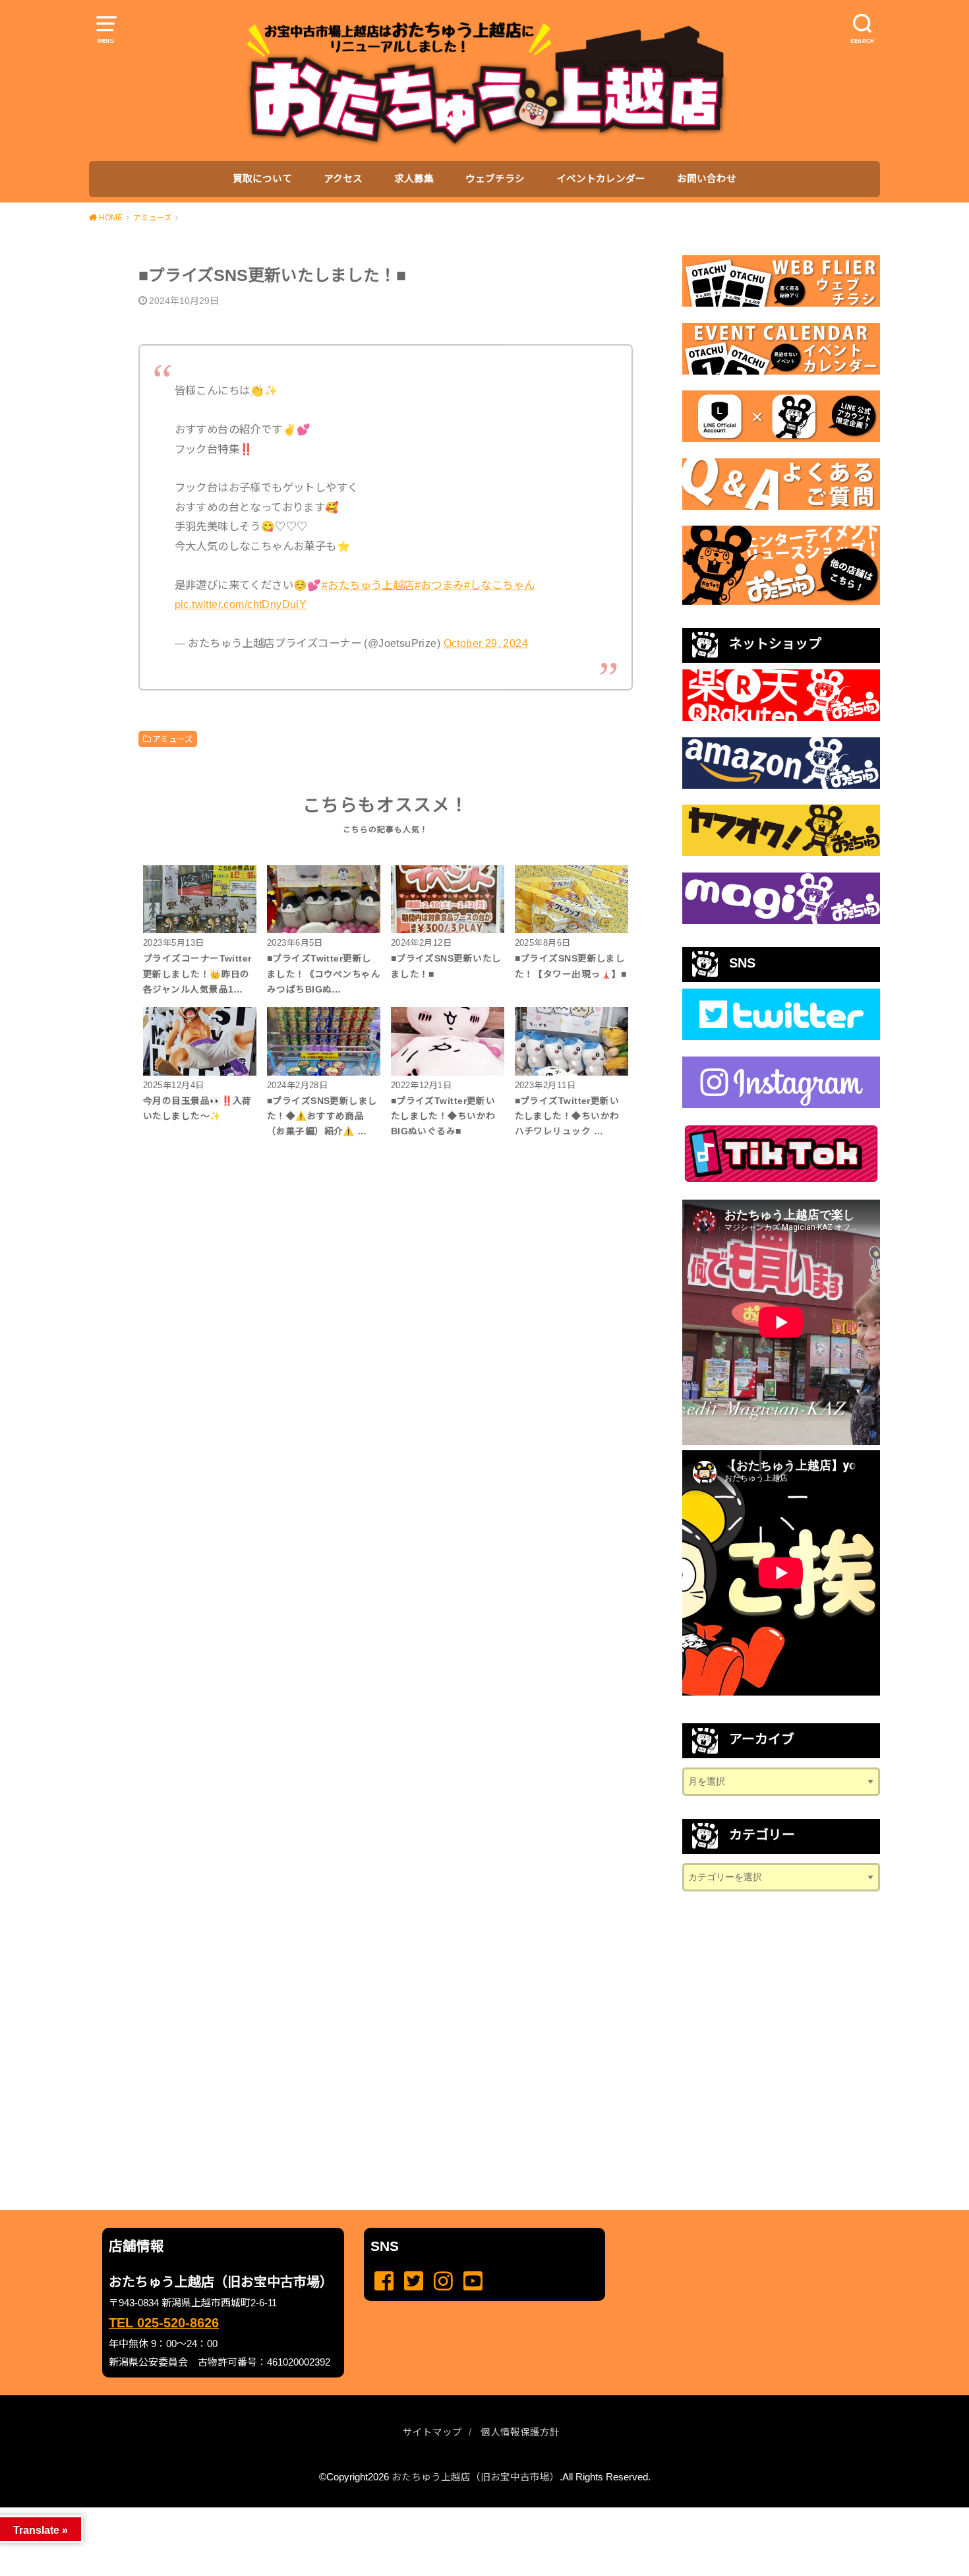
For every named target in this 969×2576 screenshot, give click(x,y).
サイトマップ (432, 2432)
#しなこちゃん (500, 585)
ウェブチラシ (495, 179)
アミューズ (172, 739)
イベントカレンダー (601, 179)
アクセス (343, 179)
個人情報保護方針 (520, 2432)
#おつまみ (439, 585)
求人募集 (414, 179)
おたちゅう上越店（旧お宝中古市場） (476, 2477)
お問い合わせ (707, 179)
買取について (262, 179)
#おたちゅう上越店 (368, 585)
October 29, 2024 (486, 643)
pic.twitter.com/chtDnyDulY (241, 604)
